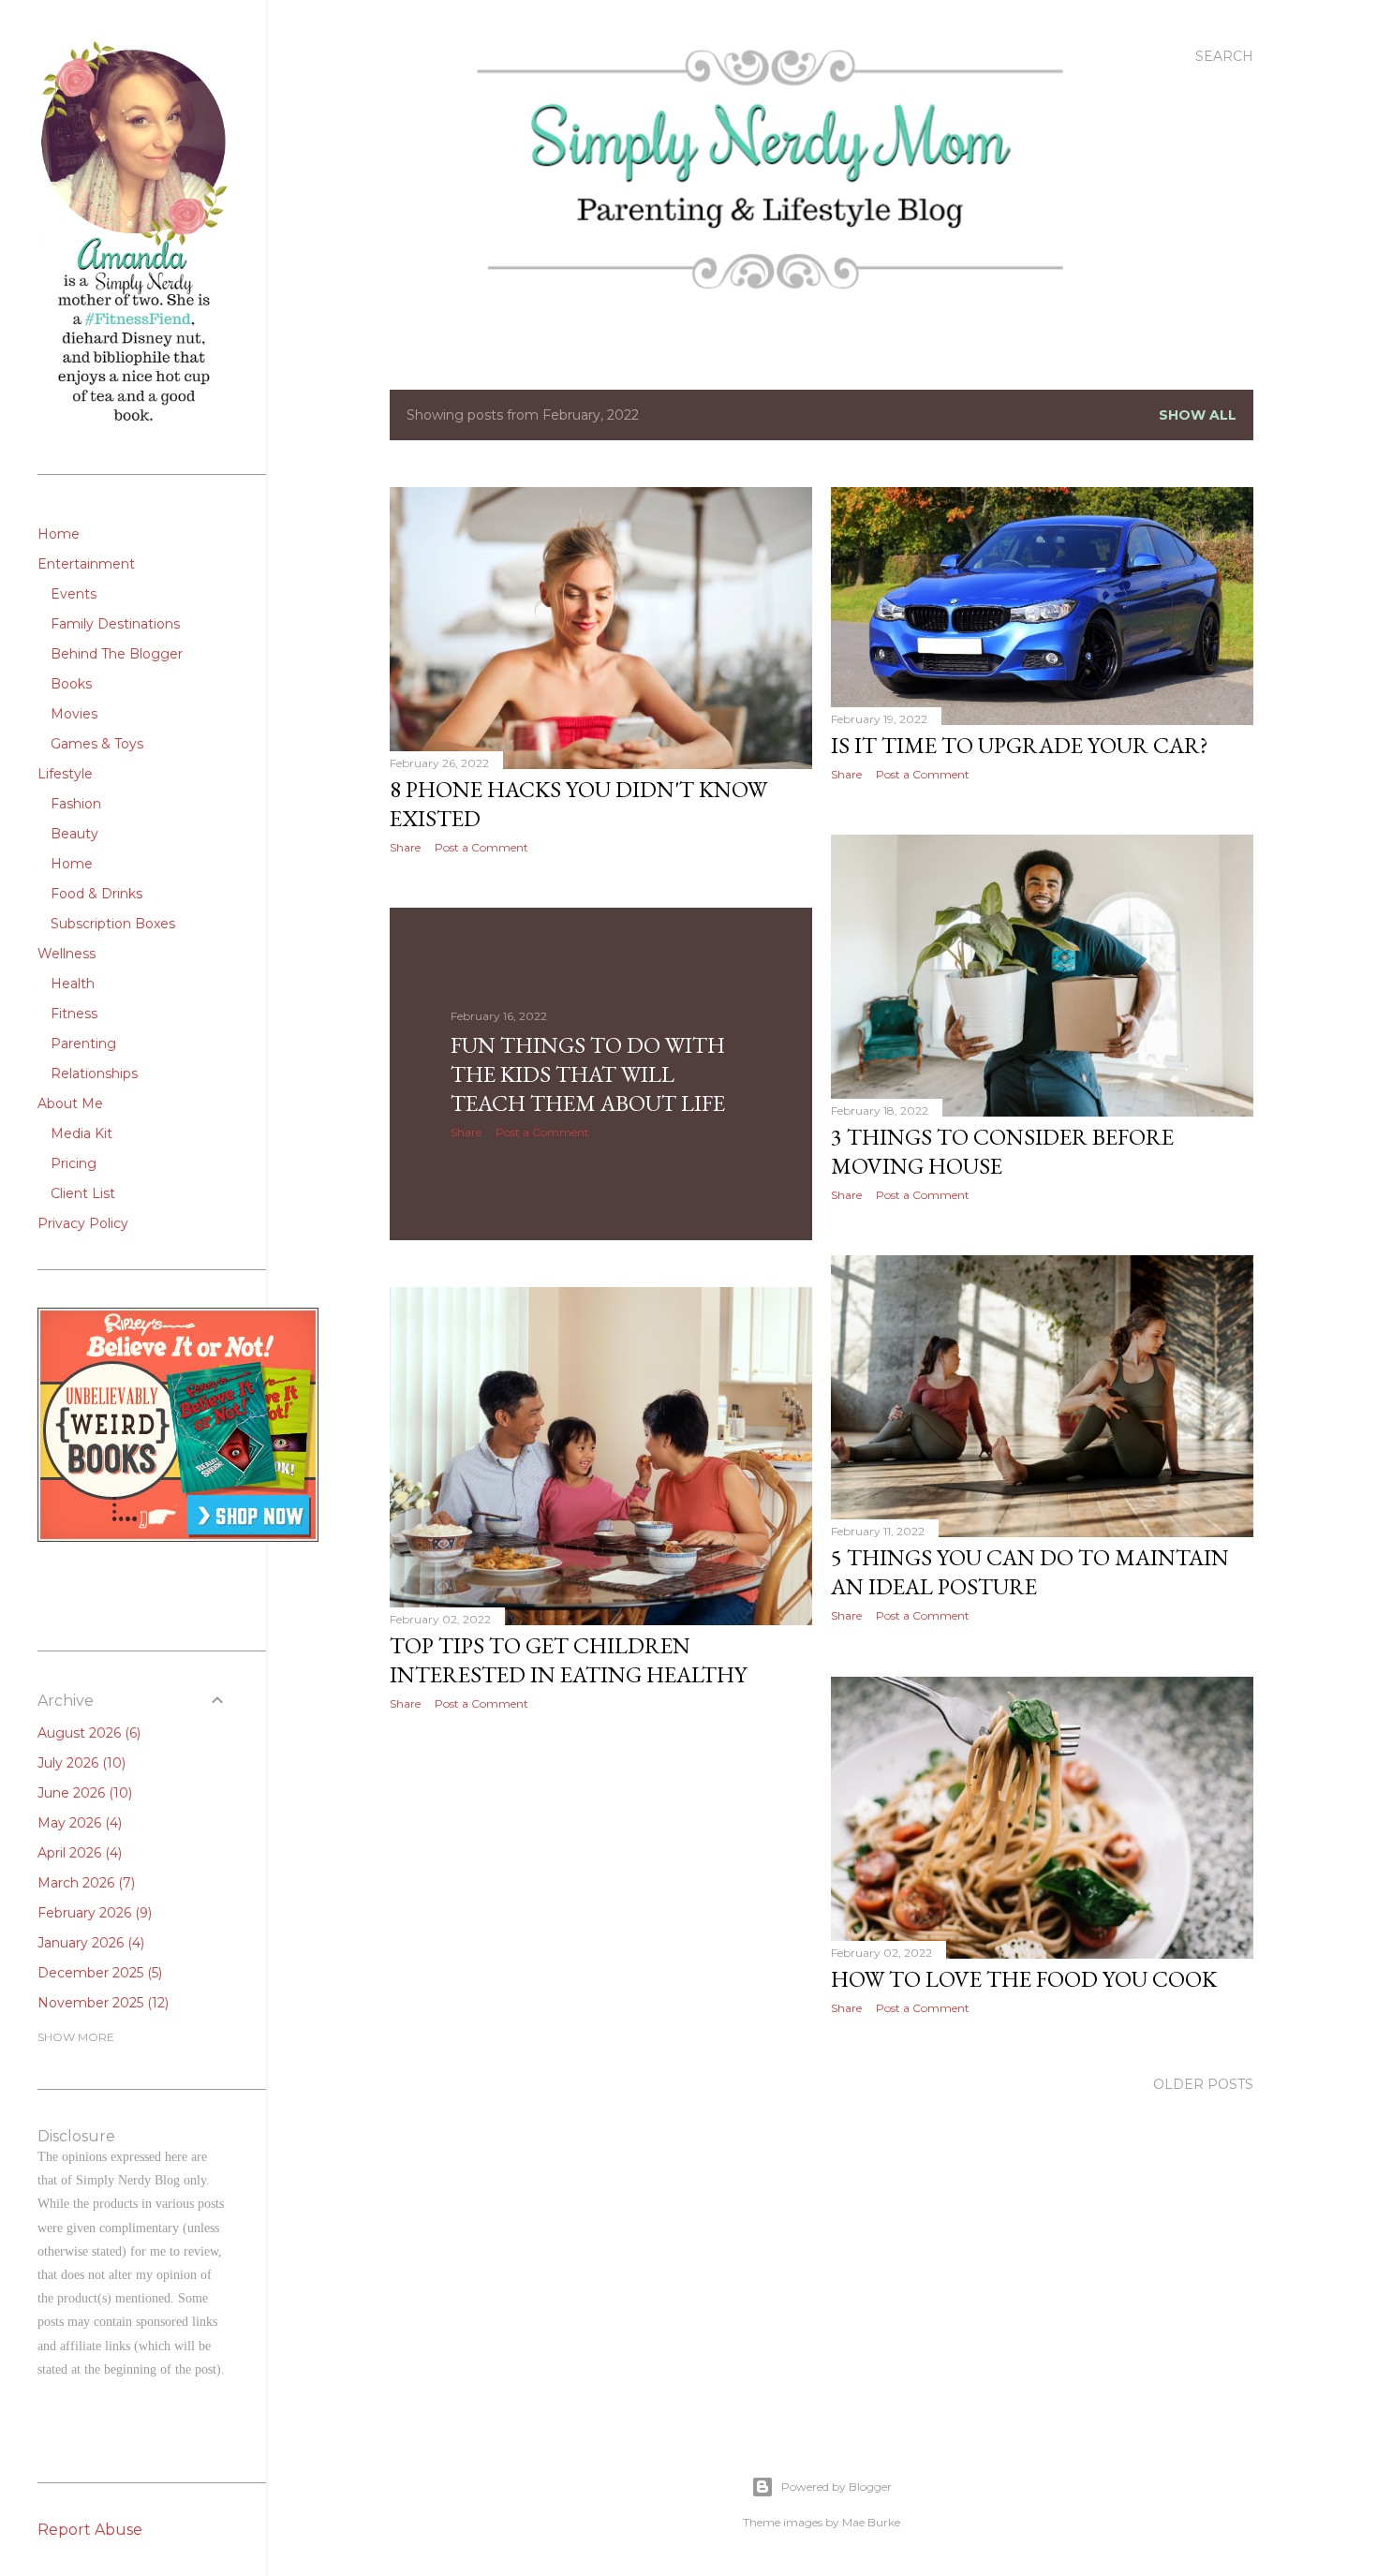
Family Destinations (115, 624)
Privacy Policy (83, 1223)
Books (71, 684)
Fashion (76, 804)
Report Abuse (90, 2530)
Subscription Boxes (113, 924)
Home (59, 534)
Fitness (74, 1014)
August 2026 (87, 1733)
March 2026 (84, 1883)
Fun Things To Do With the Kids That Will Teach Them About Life (588, 1074)
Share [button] (405, 847)
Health (73, 984)
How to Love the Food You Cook (1024, 1979)
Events (74, 594)
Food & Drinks (96, 894)
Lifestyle (65, 774)
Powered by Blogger (837, 2487)
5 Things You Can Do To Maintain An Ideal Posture (1030, 1572)
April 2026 (78, 1853)
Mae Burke (871, 2522)
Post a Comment (481, 847)
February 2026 (93, 1913)
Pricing (74, 1163)
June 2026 (83, 1793)
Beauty (74, 834)
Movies (74, 714)
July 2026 (80, 1763)
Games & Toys (97, 744)
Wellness (67, 954)
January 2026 (89, 1943)
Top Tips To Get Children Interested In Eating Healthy (568, 1660)
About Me (70, 1103)
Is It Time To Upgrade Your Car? (1020, 745)
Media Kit (81, 1133)
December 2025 (98, 1973)
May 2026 (78, 1823)
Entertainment (86, 564)
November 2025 (101, 2003)
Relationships (94, 1073)
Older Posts (1203, 2084)
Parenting (83, 1044)
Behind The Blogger (117, 654)
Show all (1198, 415)
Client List (83, 1193)
